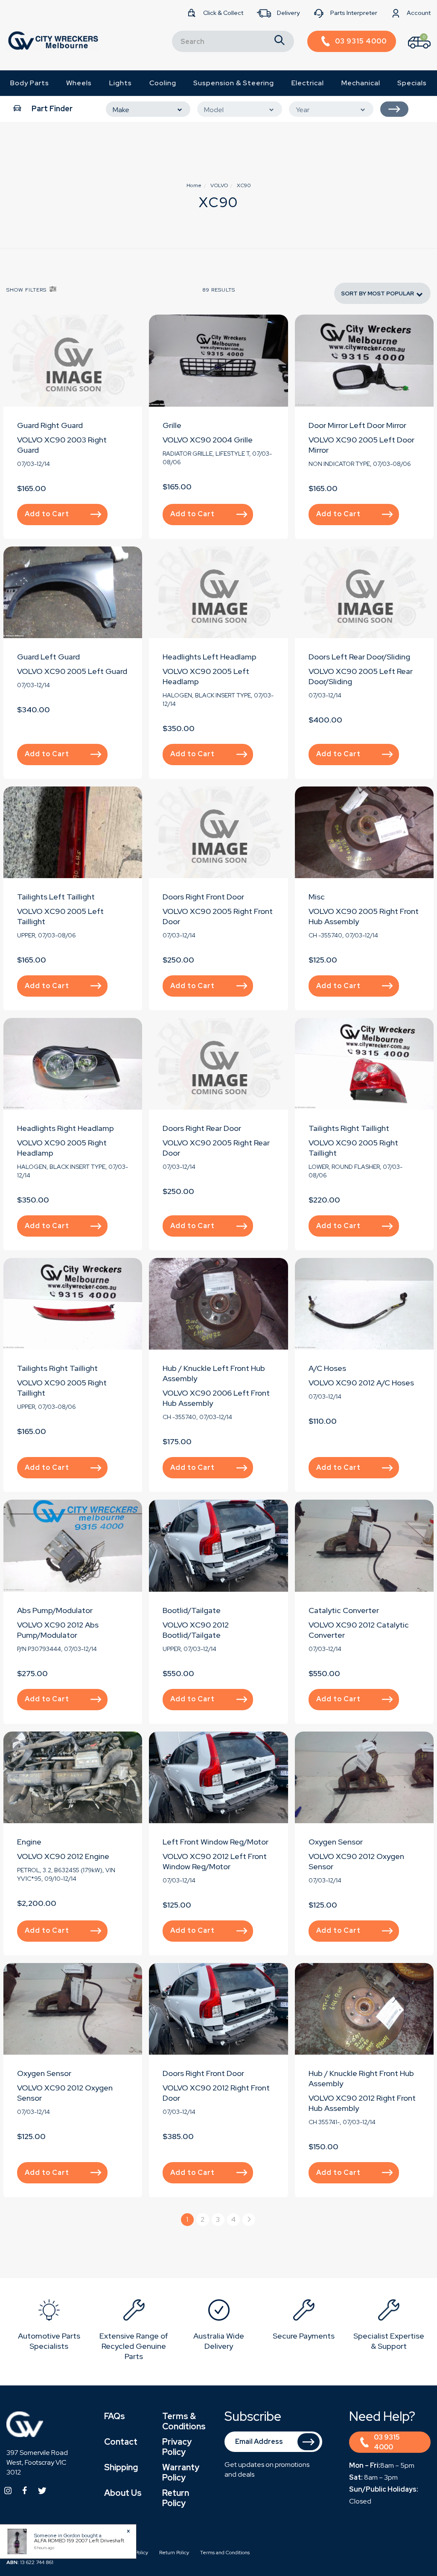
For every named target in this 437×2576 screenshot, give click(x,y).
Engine (29, 1842)
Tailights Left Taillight (56, 897)
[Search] (280, 41)
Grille (172, 425)
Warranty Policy (181, 2472)
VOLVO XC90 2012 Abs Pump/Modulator (58, 1630)
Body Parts (30, 83)
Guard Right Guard (50, 425)
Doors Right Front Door (203, 897)
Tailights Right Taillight (349, 1128)
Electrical (308, 83)
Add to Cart (47, 514)
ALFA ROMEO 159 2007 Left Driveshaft (79, 2541)
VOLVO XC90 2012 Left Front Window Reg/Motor (215, 1861)
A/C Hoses (327, 1368)
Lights (121, 83)
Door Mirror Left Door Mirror (357, 425)
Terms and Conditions (225, 2553)
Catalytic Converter (344, 1610)
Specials (412, 83)
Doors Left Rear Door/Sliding (359, 657)
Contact (121, 2442)
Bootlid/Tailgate (192, 1610)
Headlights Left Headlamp (210, 657)
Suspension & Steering (234, 83)
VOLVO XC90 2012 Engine (63, 1856)
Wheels (79, 83)
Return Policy (176, 2498)
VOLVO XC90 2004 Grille (208, 440)
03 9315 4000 (387, 2442)
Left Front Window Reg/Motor (216, 1842)
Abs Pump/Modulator (55, 1610)
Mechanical (361, 83)
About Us (123, 2493)
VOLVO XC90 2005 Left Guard (72, 671)
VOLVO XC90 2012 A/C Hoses (361, 1383)
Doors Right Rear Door (202, 1128)
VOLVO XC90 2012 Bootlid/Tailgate (196, 1630)
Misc (317, 897)
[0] (412, 51)
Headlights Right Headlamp (66, 1128)
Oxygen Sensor (336, 1842)
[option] (49, 2326)
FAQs (115, 2416)
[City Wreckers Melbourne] (53, 40)
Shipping (121, 2467)
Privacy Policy (177, 2447)
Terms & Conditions (184, 2421)
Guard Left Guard (48, 657)
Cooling (163, 83)
